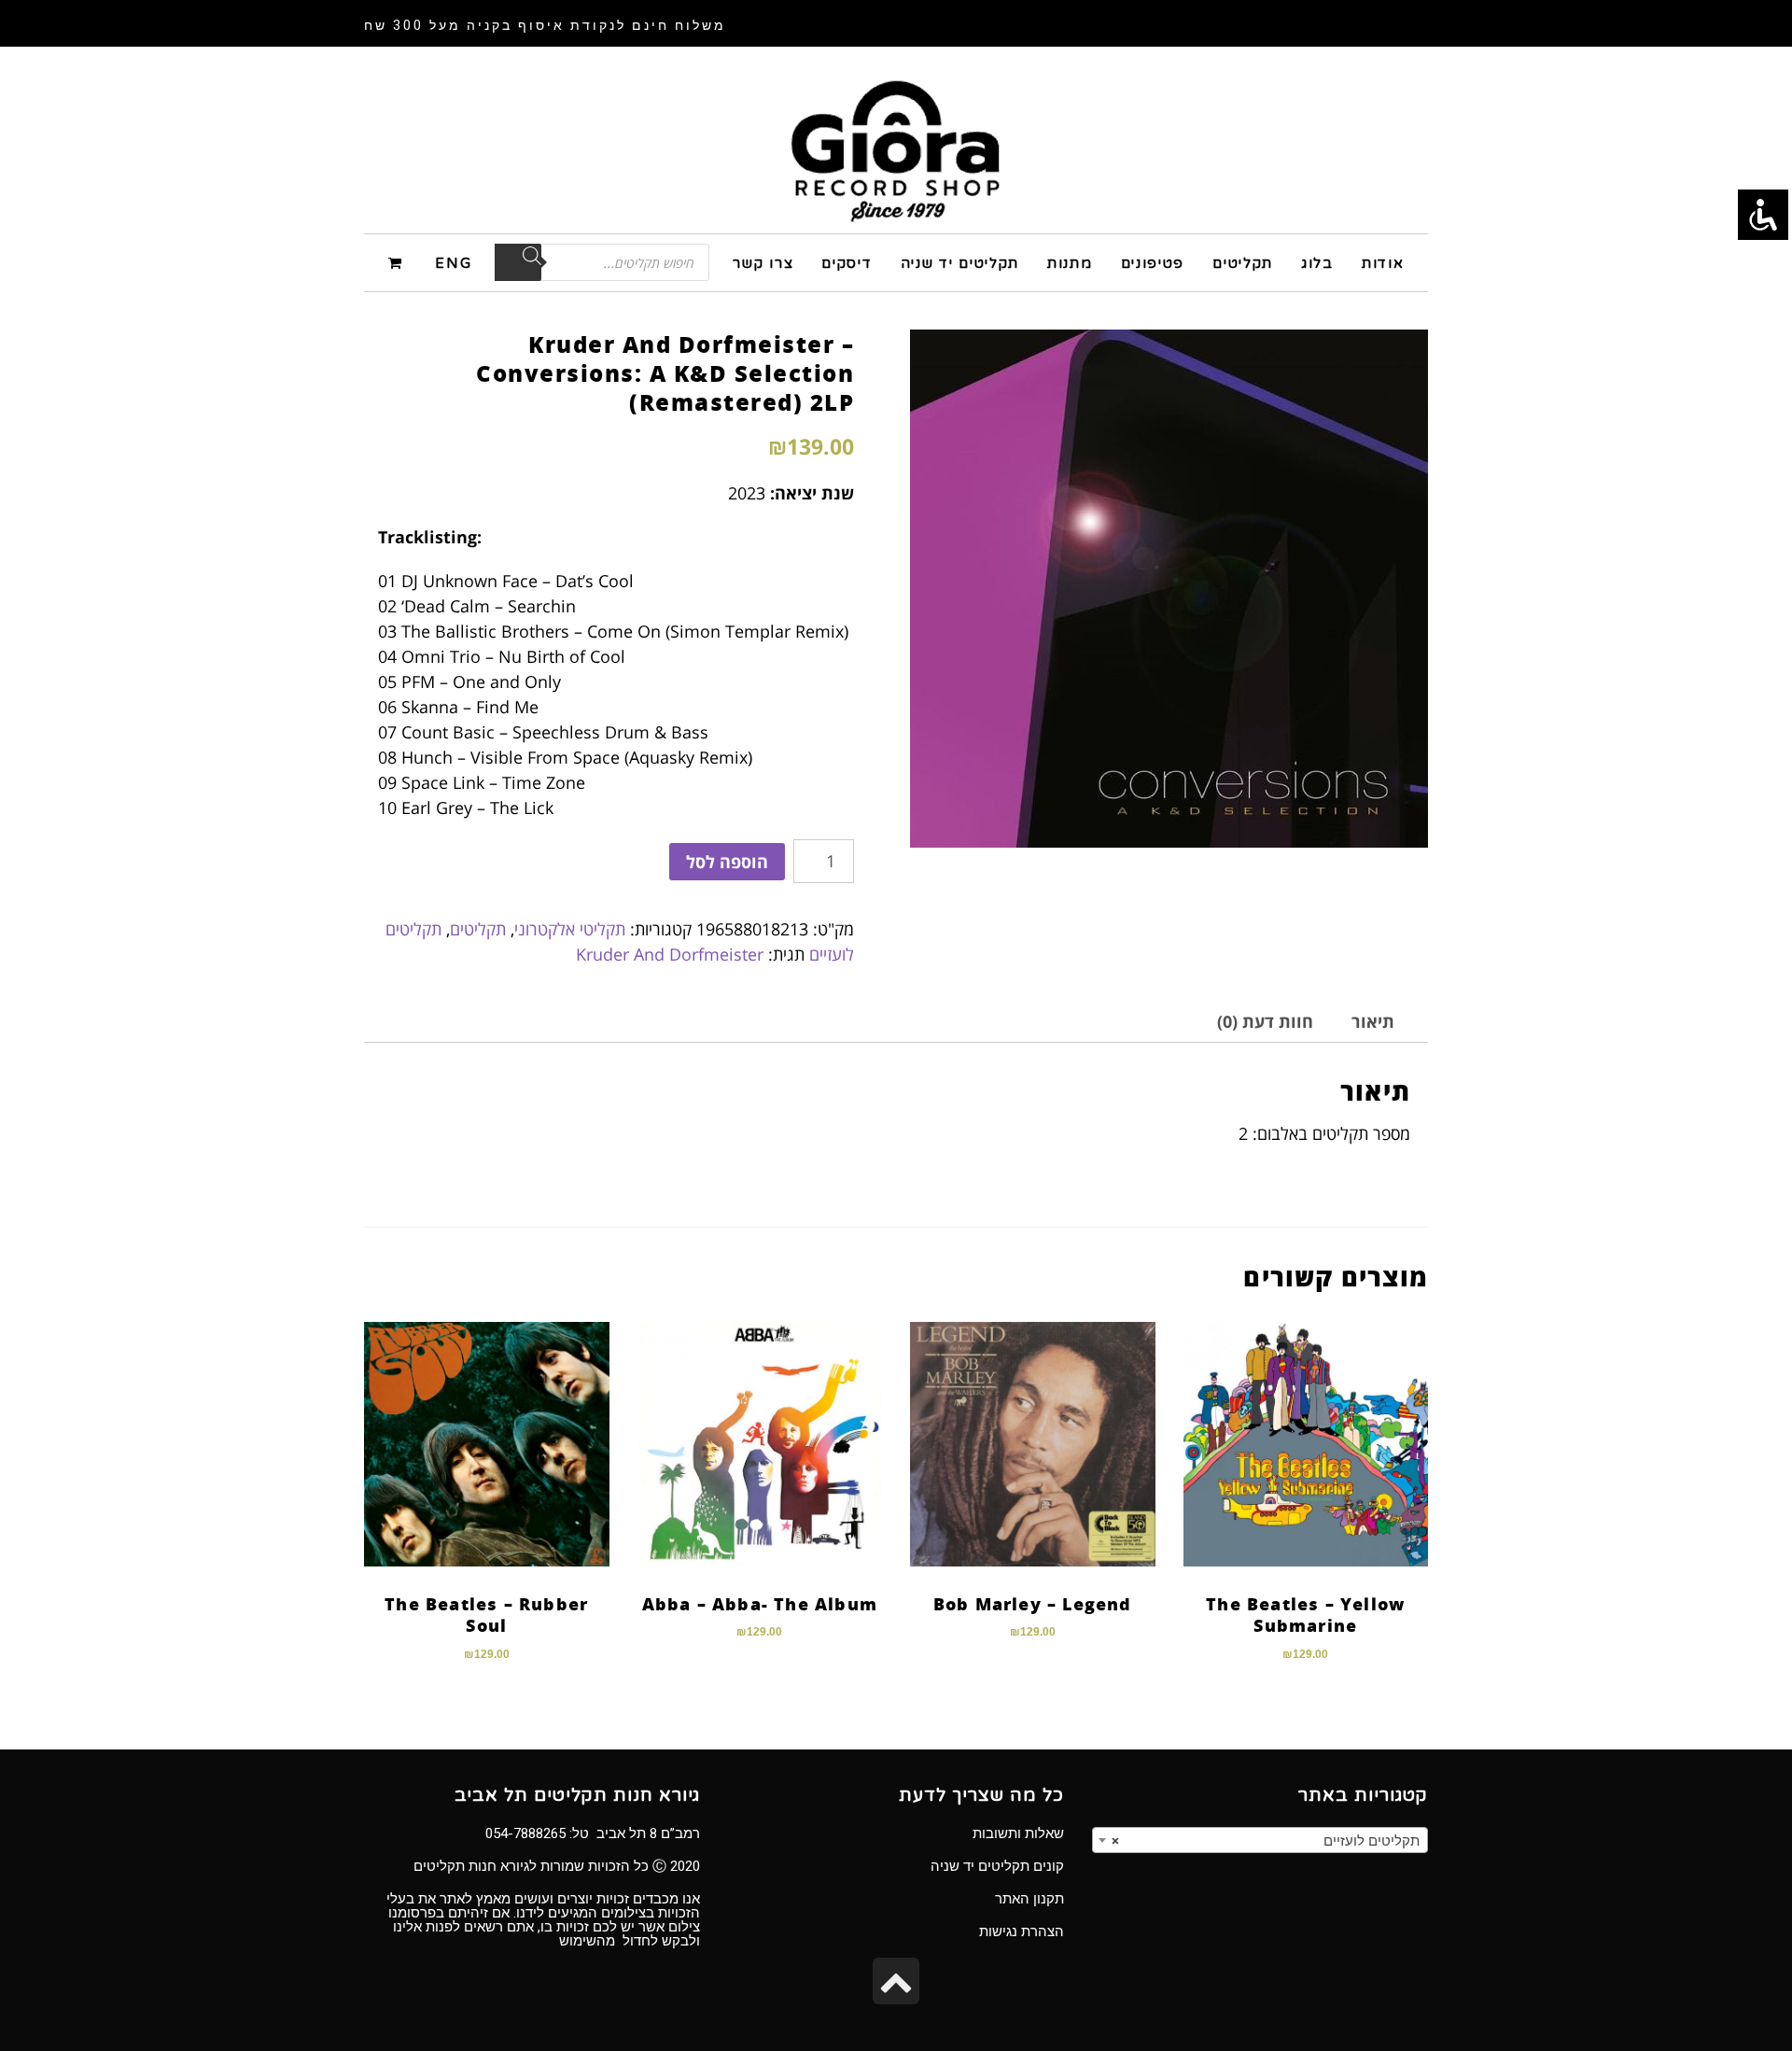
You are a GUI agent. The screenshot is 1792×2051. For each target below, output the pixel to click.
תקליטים (478, 929)
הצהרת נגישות (1022, 1932)
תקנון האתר (1029, 1899)
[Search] (518, 262)
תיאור (1373, 1021)
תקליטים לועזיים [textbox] (1266, 1841)
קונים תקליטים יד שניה (997, 1866)
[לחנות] (398, 262)
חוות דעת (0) (1265, 1021)
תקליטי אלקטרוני (570, 929)
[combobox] (1260, 1840)
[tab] (1373, 1022)
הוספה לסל (727, 862)
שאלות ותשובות (1018, 1833)
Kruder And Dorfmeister (670, 954)
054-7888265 (525, 1833)
